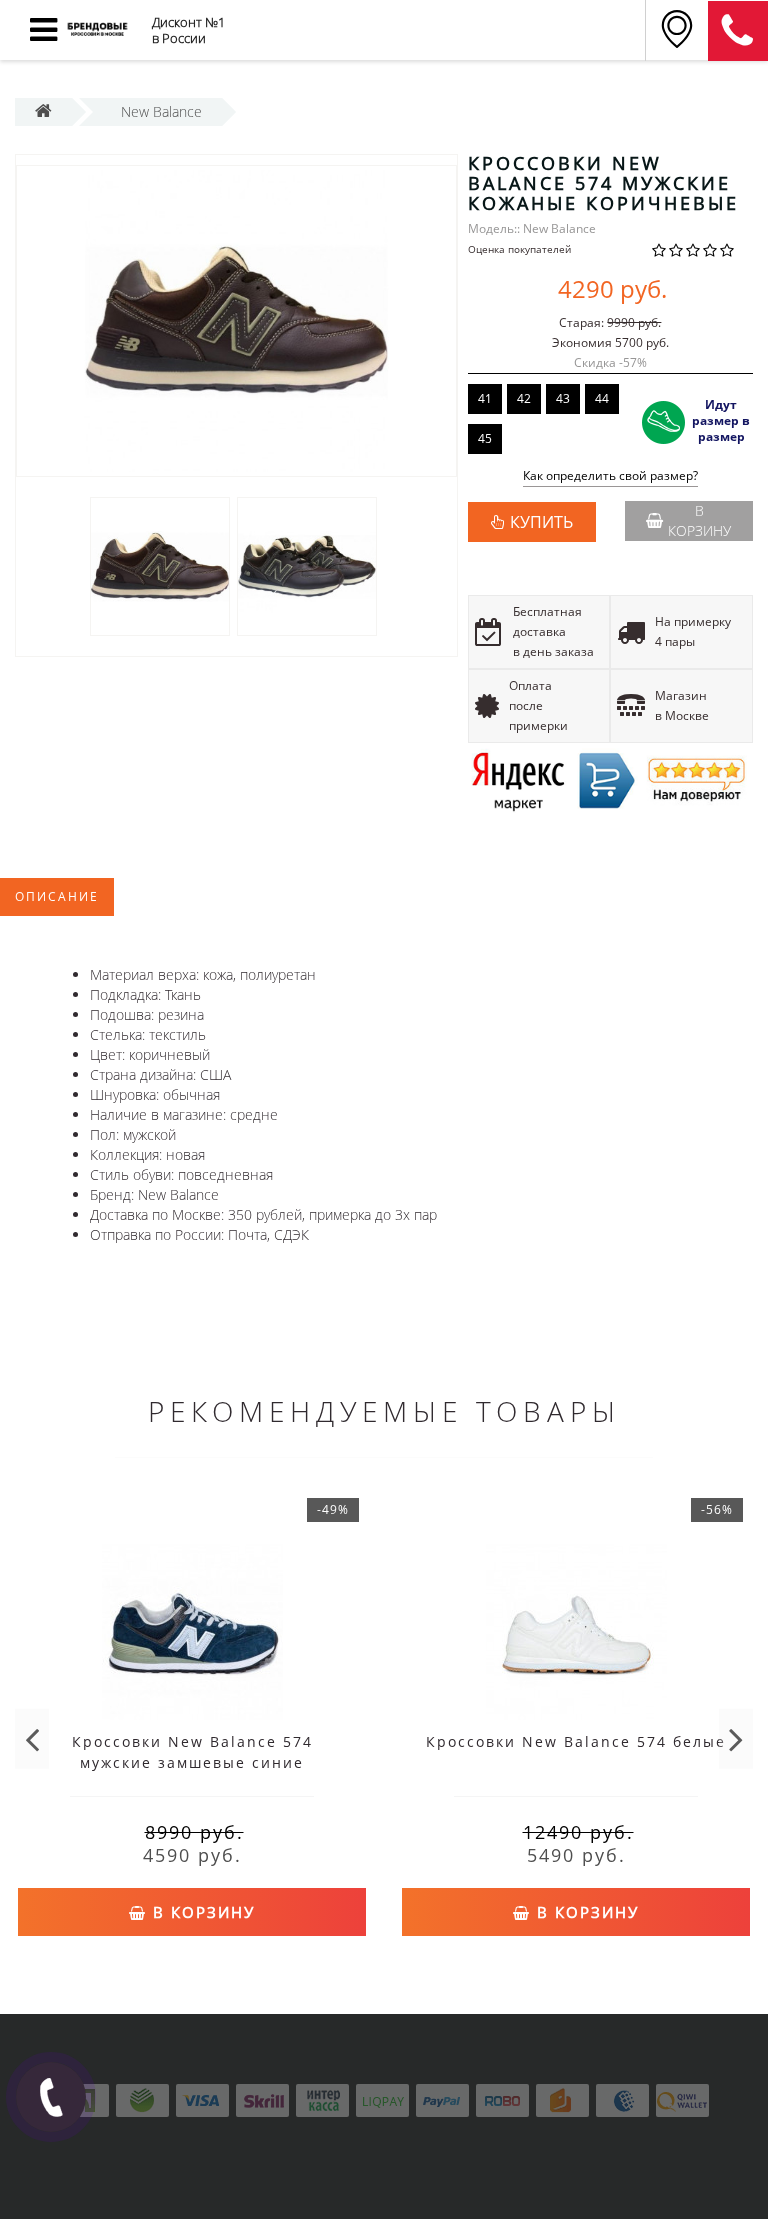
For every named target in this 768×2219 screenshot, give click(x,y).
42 (524, 398)
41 (485, 398)
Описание (57, 896)
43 (563, 398)
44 (602, 398)
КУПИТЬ (541, 522)
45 (485, 438)
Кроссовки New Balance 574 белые (576, 1741)
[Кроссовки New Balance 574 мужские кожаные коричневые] (236, 321)
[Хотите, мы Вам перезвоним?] (51, 2097)
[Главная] (43, 111)
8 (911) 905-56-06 (738, 31)
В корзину (699, 520)
